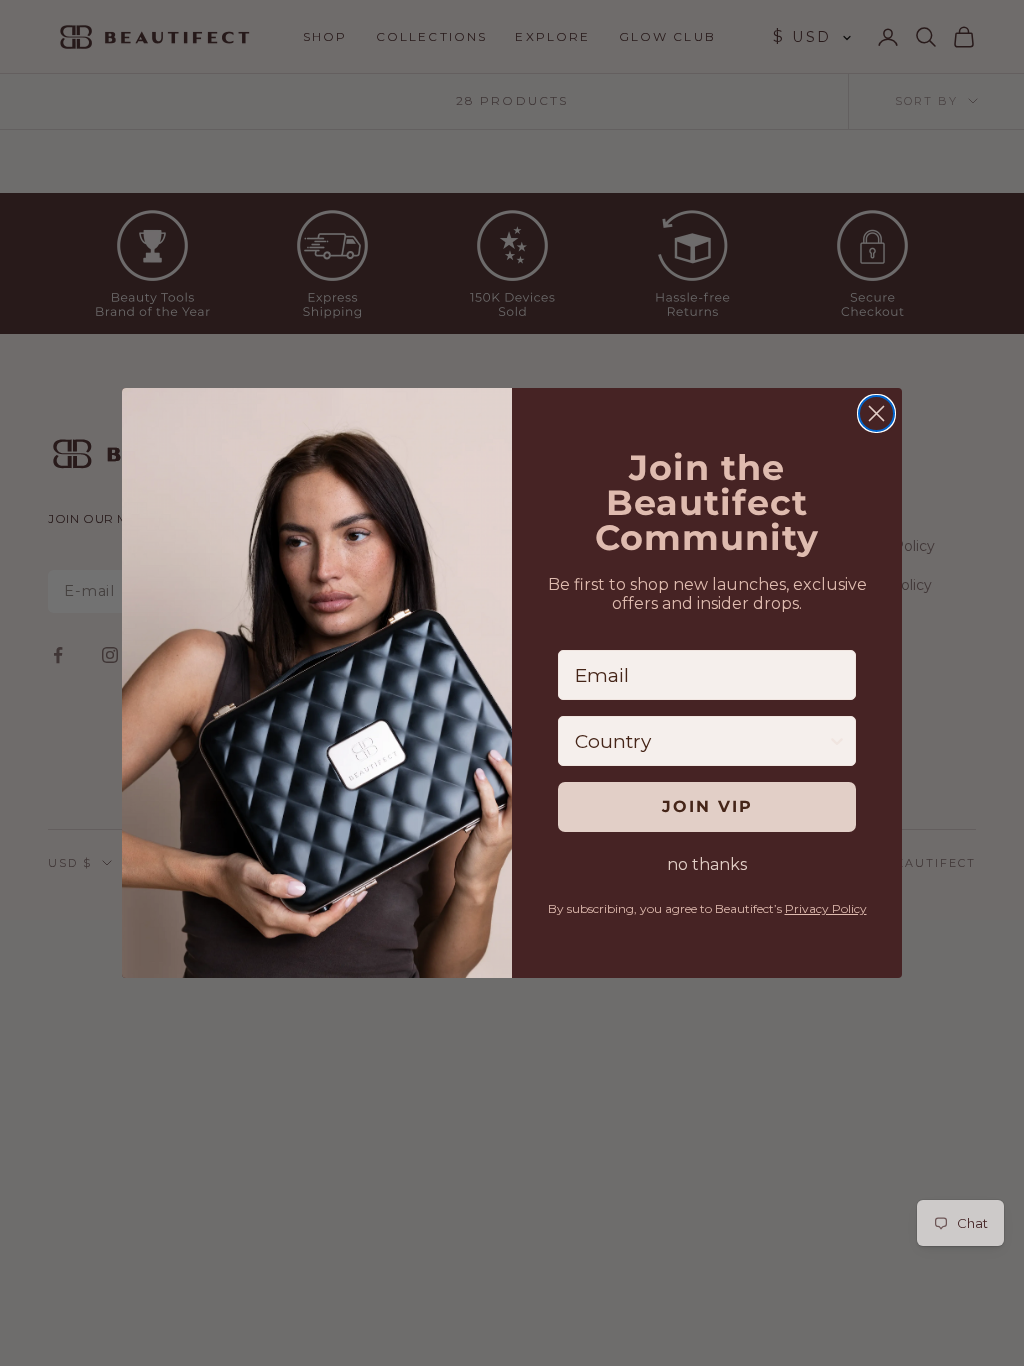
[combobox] (701, 741)
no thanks (707, 864)
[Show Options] (837, 741)
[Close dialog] (876, 413)
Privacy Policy (826, 908)
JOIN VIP (707, 806)
